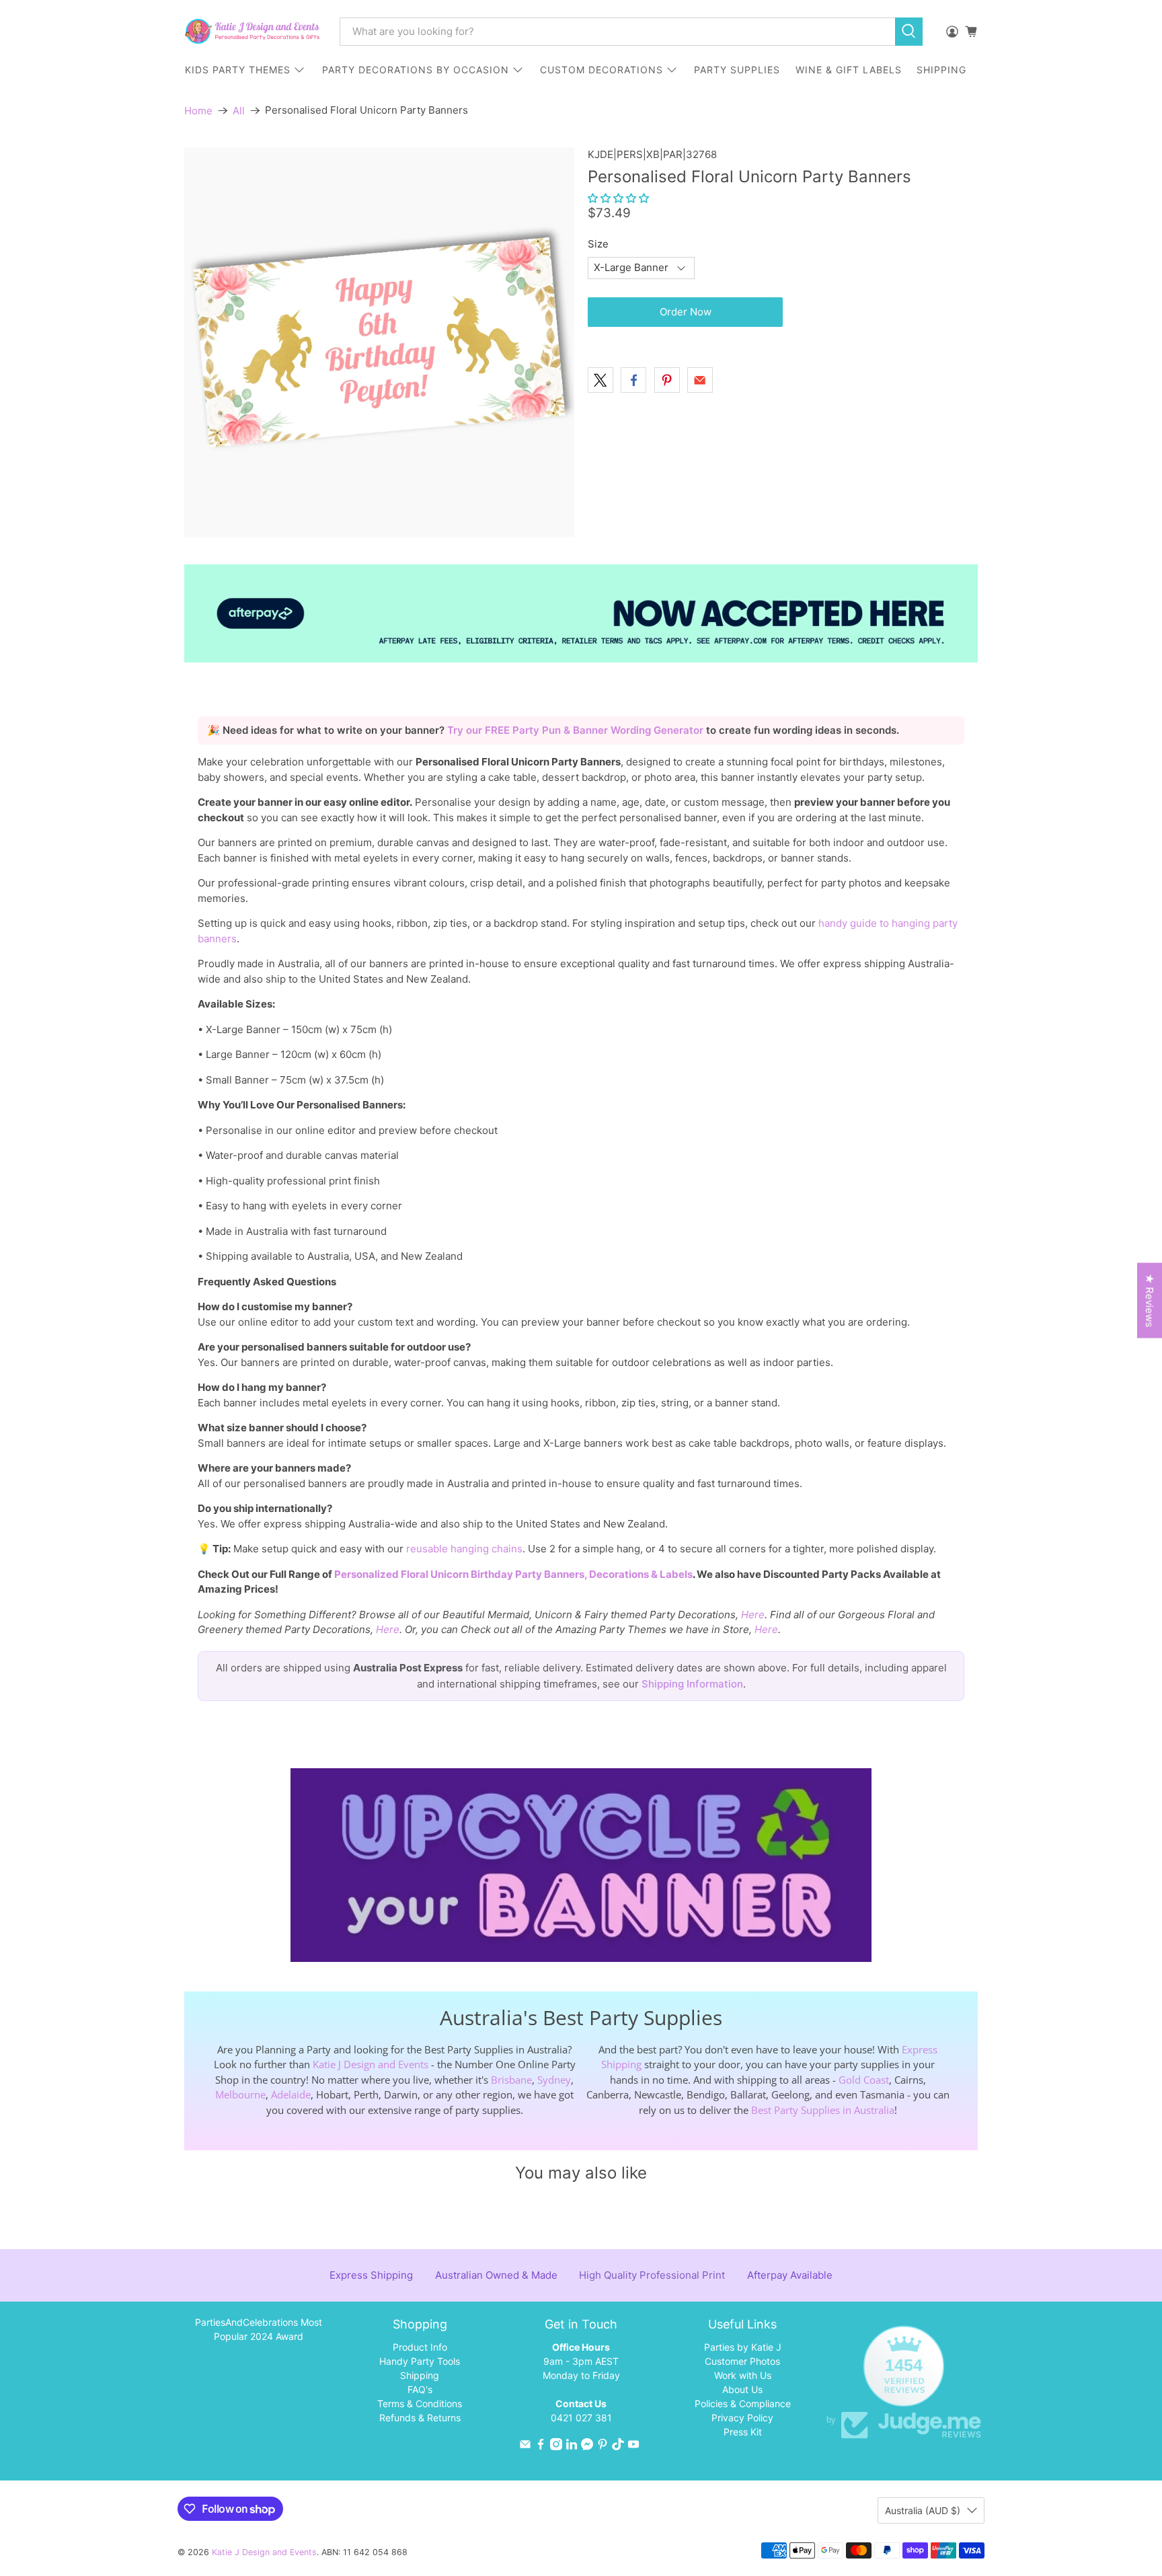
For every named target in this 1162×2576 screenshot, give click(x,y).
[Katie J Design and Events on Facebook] (541, 2447)
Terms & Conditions (420, 2403)
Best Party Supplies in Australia (823, 2110)
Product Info (420, 2347)
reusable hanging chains (464, 1549)
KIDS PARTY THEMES (238, 70)
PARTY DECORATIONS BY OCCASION (416, 70)
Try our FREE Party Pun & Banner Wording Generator (577, 730)
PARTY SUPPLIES (737, 70)
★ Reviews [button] (1150, 1301)
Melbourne (240, 2094)
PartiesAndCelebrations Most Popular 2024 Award (259, 2329)
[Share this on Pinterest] (667, 380)
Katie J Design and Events (371, 2064)
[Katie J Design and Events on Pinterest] (603, 2447)
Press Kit (743, 2432)
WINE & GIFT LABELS (849, 70)
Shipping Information (692, 1684)
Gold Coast (864, 2080)
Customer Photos (742, 2361)
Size (598, 244)
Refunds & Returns (420, 2418)
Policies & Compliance (743, 2403)
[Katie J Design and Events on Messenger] (587, 2447)
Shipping (420, 2375)
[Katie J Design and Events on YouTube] (633, 2447)
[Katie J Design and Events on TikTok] (618, 2447)
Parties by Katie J (743, 2347)
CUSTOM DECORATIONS (602, 70)
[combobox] (617, 32)
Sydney (554, 2080)
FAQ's (420, 2389)
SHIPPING (941, 70)
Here (753, 1615)
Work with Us (743, 2375)
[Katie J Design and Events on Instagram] (556, 2447)
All (239, 111)
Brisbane (511, 2080)
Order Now (686, 312)
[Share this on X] (601, 380)
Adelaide (291, 2094)
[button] (618, 198)
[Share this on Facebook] (633, 380)
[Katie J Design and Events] (252, 31)
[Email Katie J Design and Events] (525, 2447)
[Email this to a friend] (700, 380)
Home (198, 111)
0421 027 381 (581, 2418)
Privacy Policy (742, 2418)
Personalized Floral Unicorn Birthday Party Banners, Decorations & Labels (513, 1574)
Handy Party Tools (420, 2361)
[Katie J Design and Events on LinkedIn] (572, 2447)
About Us (742, 2389)
